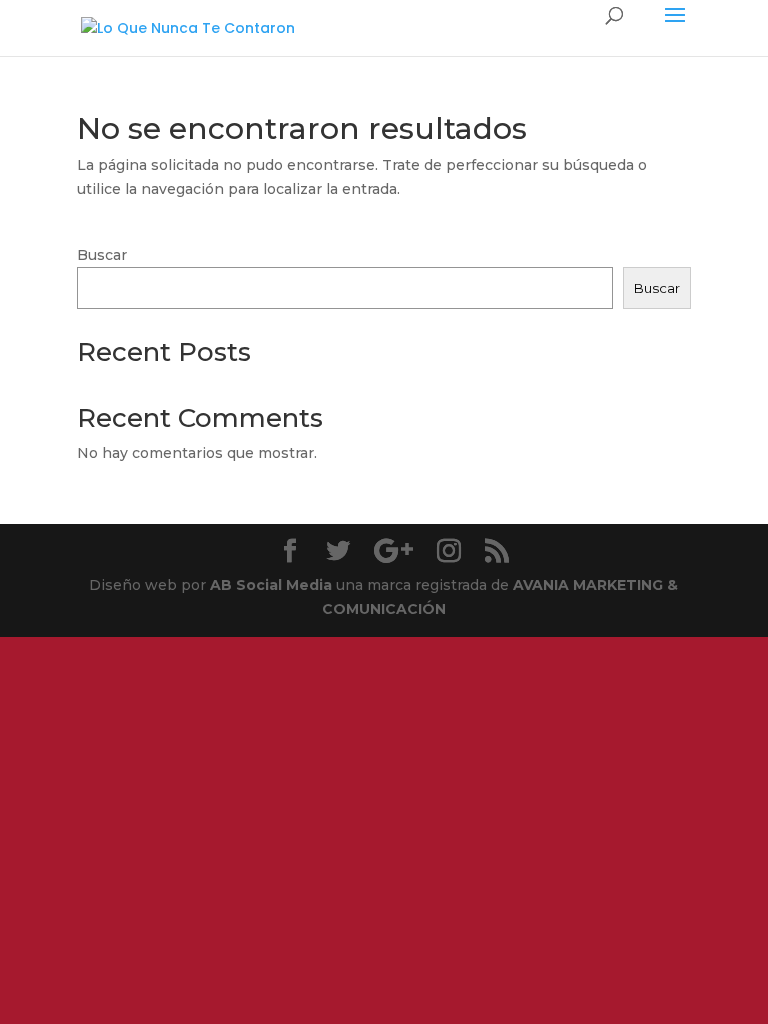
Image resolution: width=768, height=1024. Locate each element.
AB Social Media (271, 585)
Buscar (102, 255)
